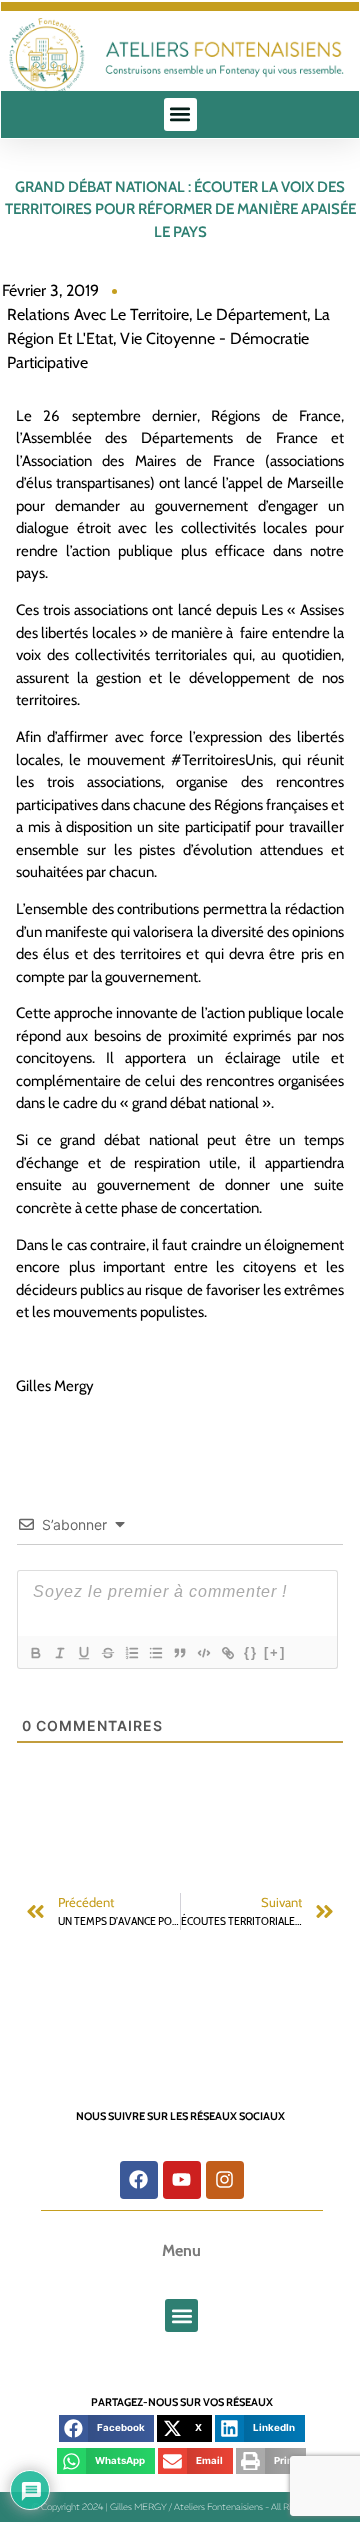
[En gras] (35, 1653)
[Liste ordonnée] (131, 1653)
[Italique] (59, 1653)
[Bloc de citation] (179, 1653)
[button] (180, 114)
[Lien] (227, 1653)
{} (251, 1652)
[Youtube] (182, 2180)
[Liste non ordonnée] (155, 1653)
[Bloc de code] (203, 1653)
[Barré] (107, 1653)
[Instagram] (225, 2180)
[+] (275, 1652)
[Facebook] (139, 2180)
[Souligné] (83, 1653)
